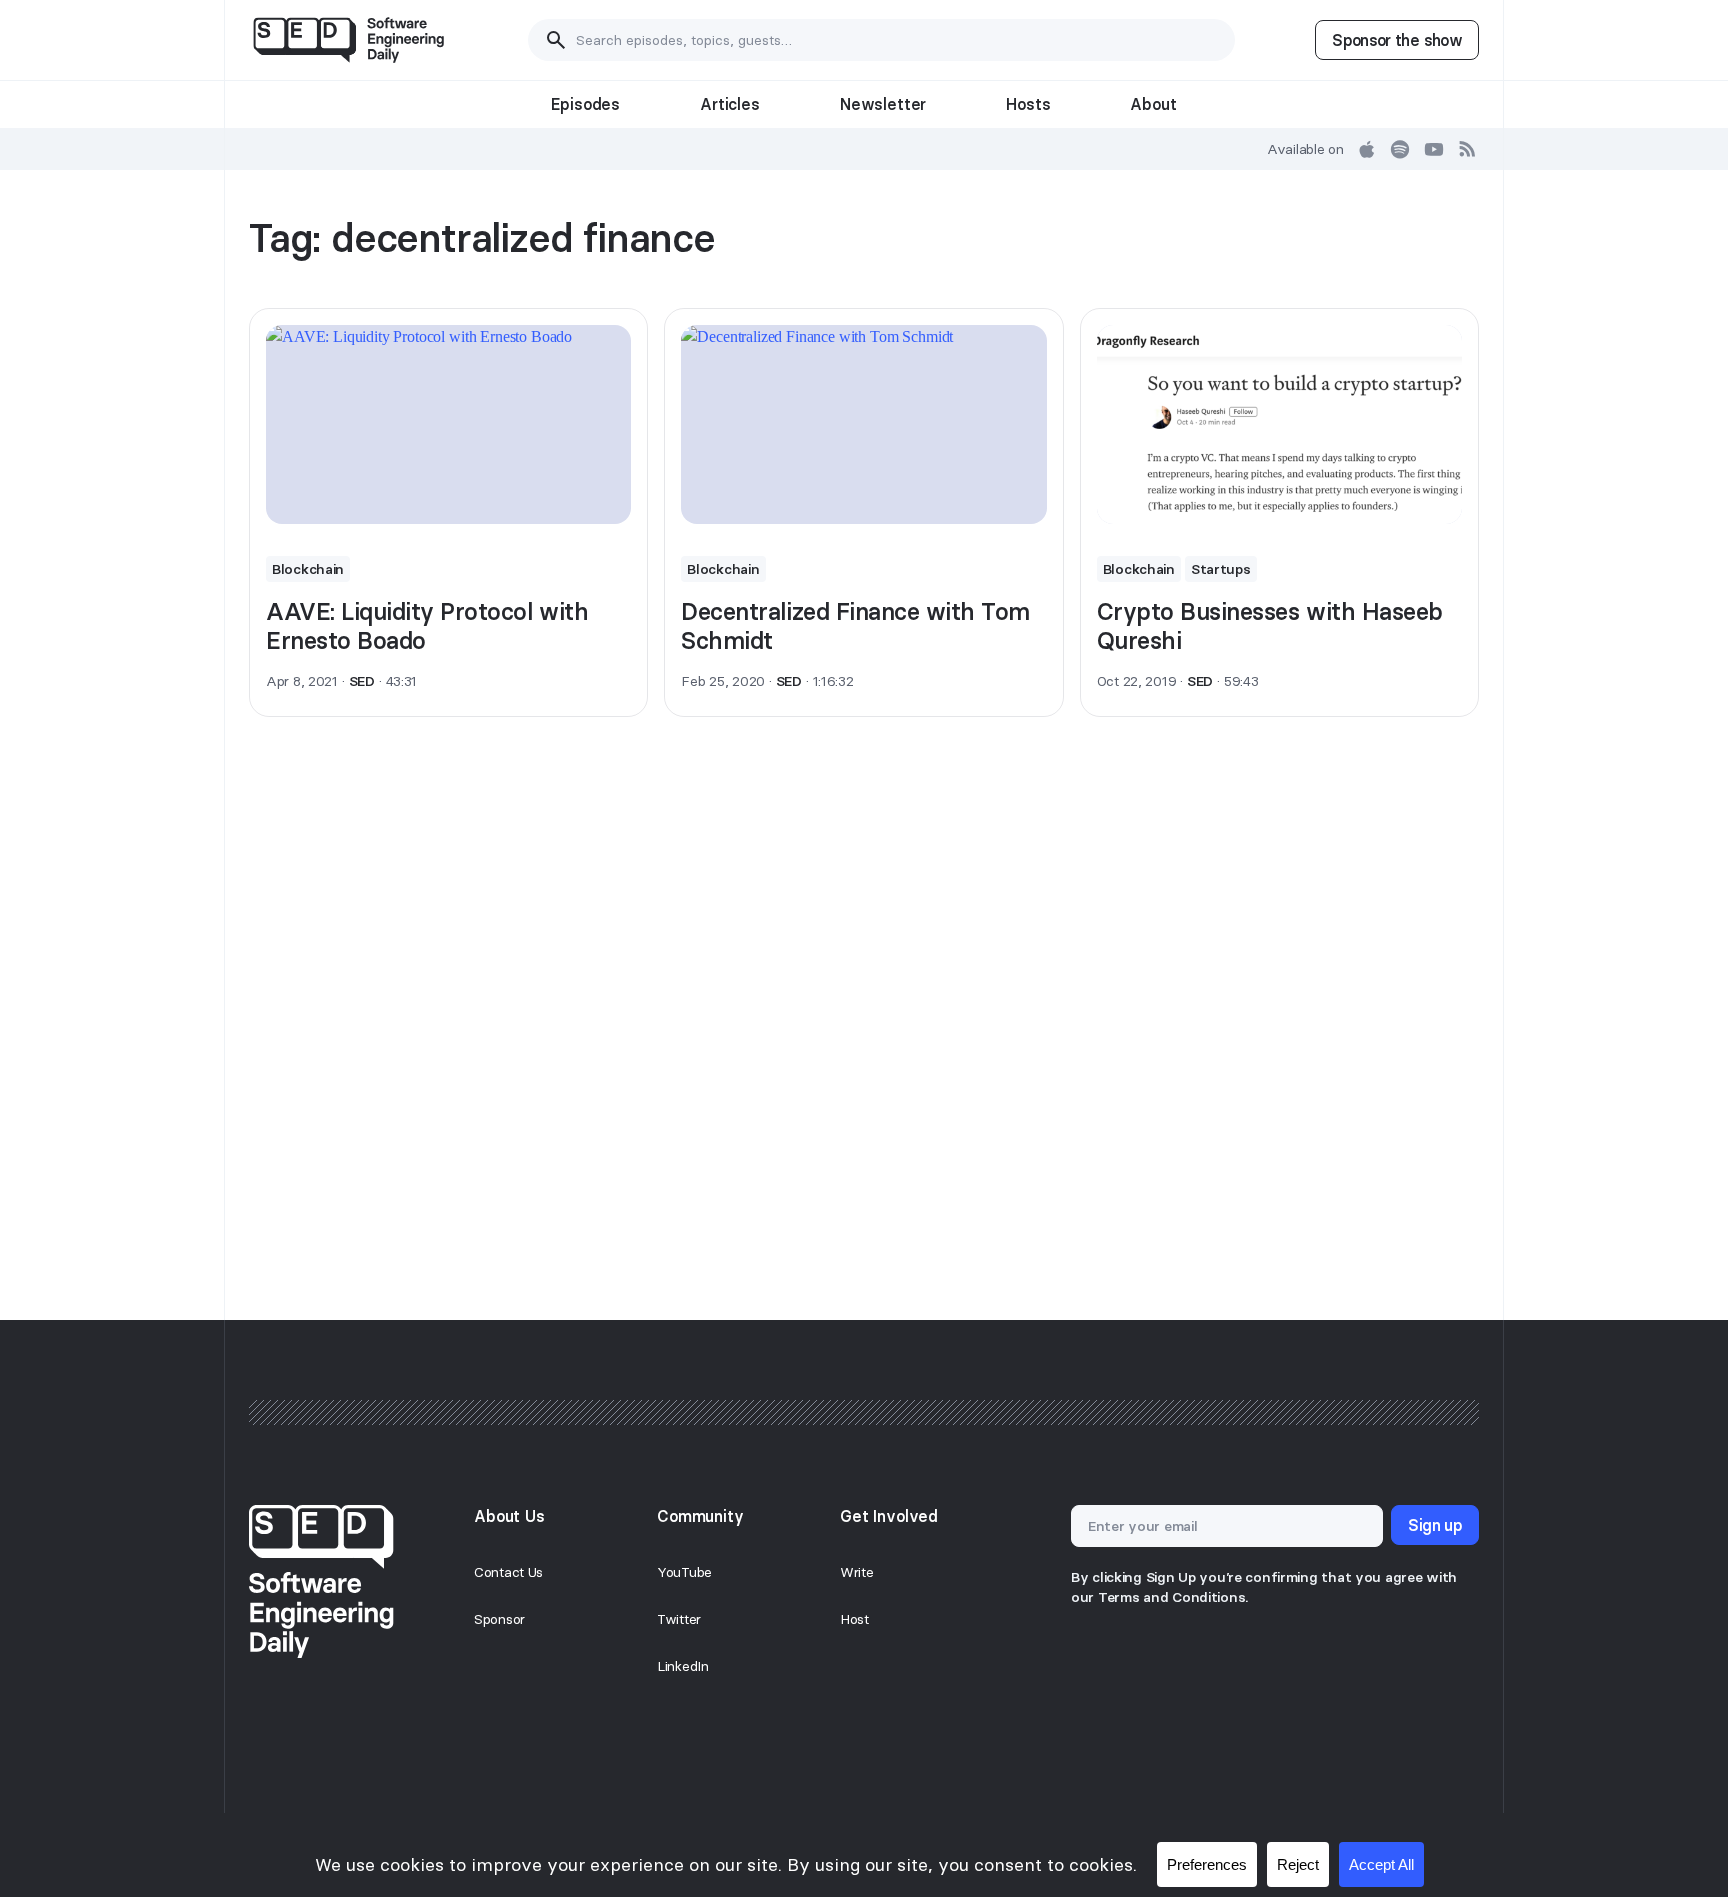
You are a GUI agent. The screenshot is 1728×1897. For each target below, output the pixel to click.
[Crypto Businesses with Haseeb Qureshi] (1279, 425)
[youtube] (1434, 149)
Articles (730, 104)
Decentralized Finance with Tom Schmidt (855, 626)
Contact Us (508, 1572)
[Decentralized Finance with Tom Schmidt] (863, 425)
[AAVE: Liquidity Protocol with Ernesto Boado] (448, 425)
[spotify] (1400, 149)
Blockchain (308, 569)
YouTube (684, 1572)
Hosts (1028, 104)
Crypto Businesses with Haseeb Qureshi (1270, 626)
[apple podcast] (1367, 149)
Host (854, 1619)
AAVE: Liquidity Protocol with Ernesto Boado (427, 626)
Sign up (1435, 1525)
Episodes (585, 104)
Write (857, 1572)
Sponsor (499, 1619)
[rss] (1468, 149)
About (1153, 104)
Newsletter (883, 104)
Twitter (679, 1619)
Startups (1221, 569)
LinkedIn (683, 1666)
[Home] (348, 40)
